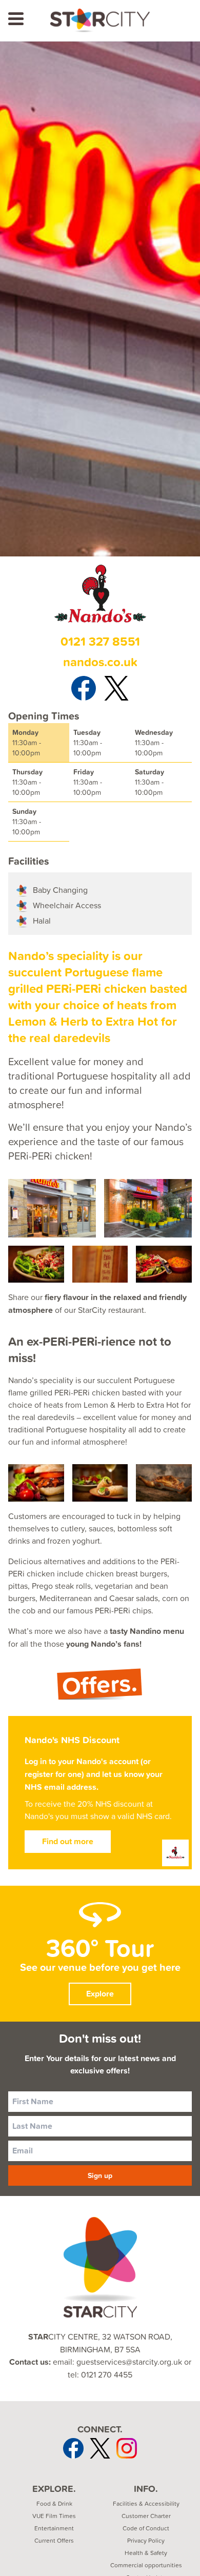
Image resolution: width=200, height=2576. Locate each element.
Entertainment (54, 2528)
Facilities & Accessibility (146, 2504)
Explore (100, 1994)
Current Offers (54, 2541)
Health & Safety (146, 2553)
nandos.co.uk (100, 662)
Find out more (68, 1841)
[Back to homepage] (100, 21)
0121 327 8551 (100, 641)
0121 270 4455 (107, 2374)
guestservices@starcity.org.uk (129, 2362)
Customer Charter (146, 2516)
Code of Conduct (146, 2528)
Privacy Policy (146, 2541)
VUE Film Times (54, 2516)
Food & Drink (54, 2504)
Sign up (100, 2175)
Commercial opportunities (146, 2565)
